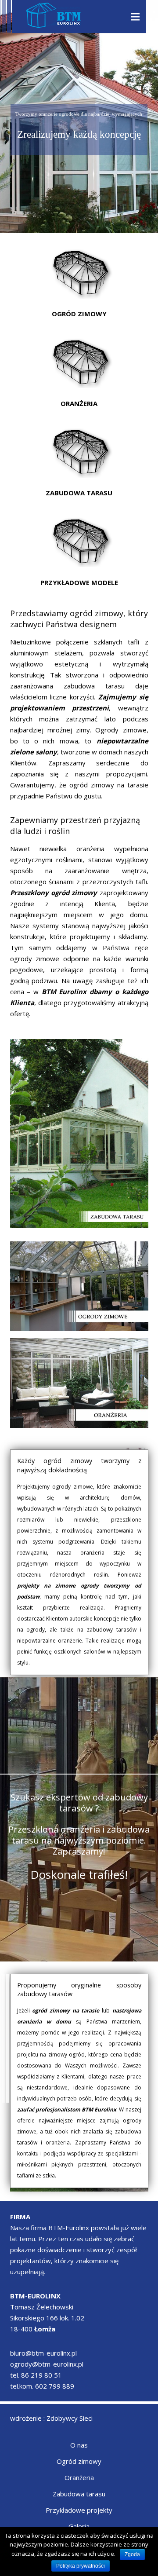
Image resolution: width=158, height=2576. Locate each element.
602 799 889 (55, 2386)
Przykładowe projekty (79, 2510)
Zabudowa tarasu (79, 2494)
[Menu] (135, 17)
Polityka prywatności (81, 2566)
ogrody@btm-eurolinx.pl (47, 2364)
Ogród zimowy (79, 2461)
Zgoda (132, 2554)
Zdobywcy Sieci (70, 2418)
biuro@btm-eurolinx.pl (43, 2353)
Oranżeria (79, 2477)
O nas (79, 2445)
